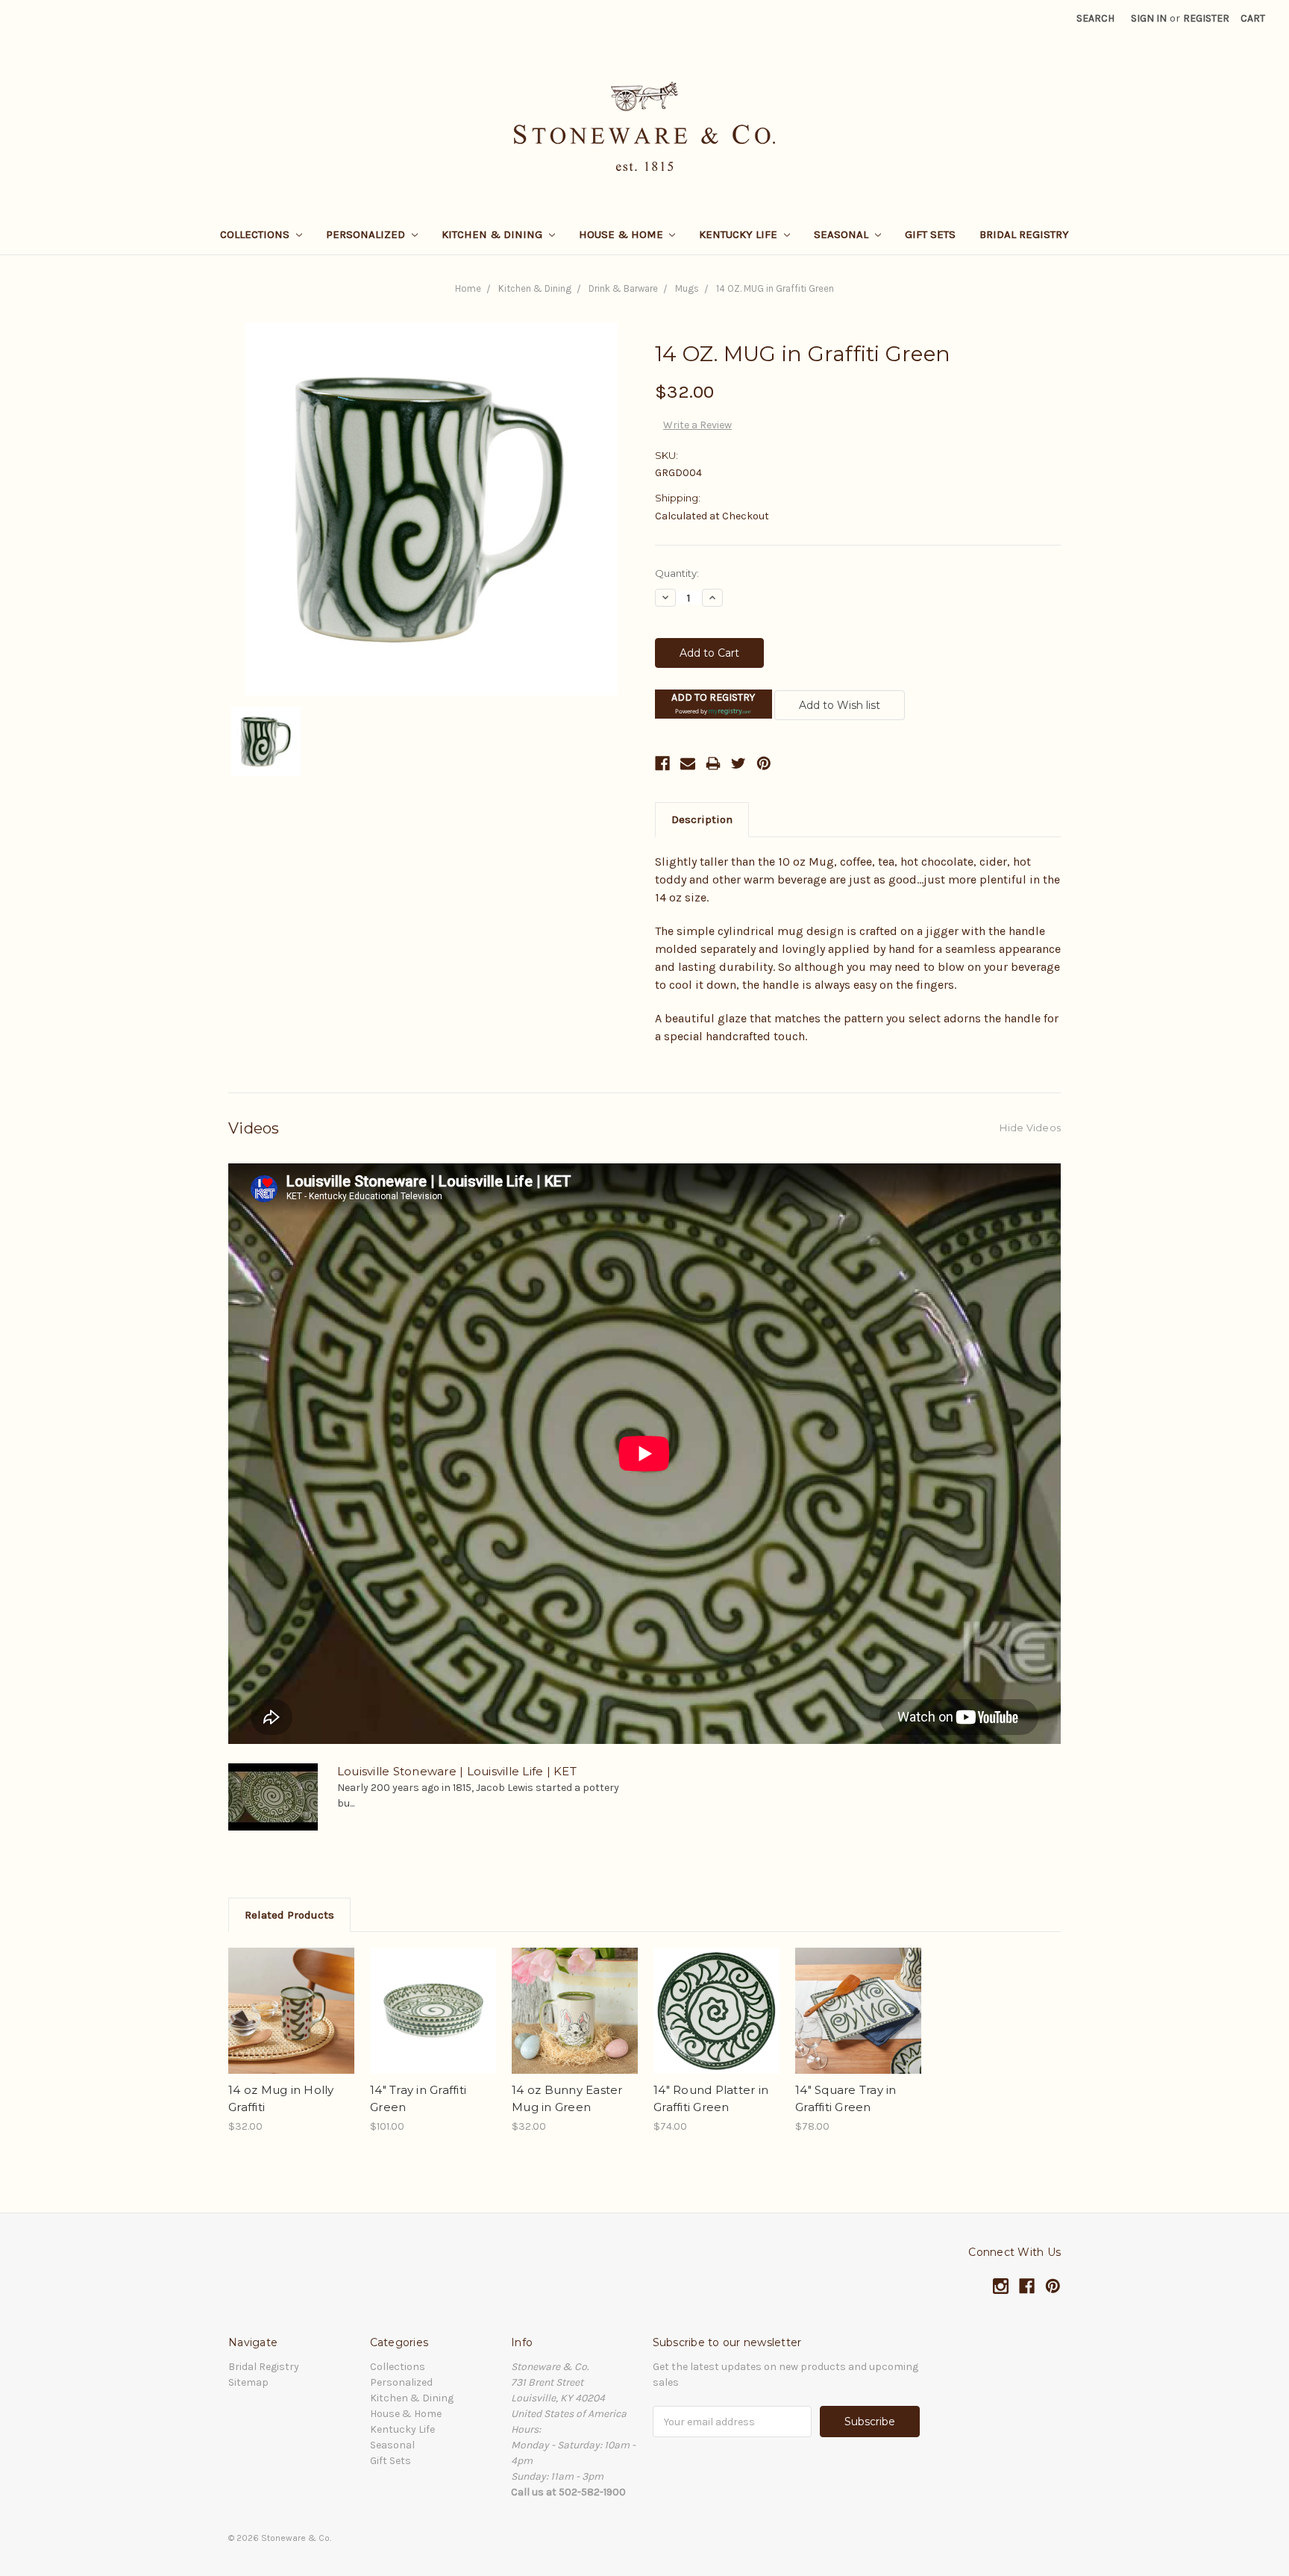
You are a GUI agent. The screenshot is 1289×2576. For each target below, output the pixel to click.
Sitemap (248, 2382)
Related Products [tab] (289, 1915)
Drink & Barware (623, 288)
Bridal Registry (1024, 234)
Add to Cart (291, 2024)
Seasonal (843, 234)
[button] (714, 704)
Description (702, 819)
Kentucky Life (740, 234)
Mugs (687, 288)
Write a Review (697, 425)
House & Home (622, 234)
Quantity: (677, 573)
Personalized (367, 234)
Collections (256, 234)
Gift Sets (930, 234)
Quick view (292, 1998)
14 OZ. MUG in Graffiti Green (775, 288)
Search (1095, 18)
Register (1206, 18)
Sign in (1149, 18)
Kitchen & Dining (493, 234)
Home (468, 288)
